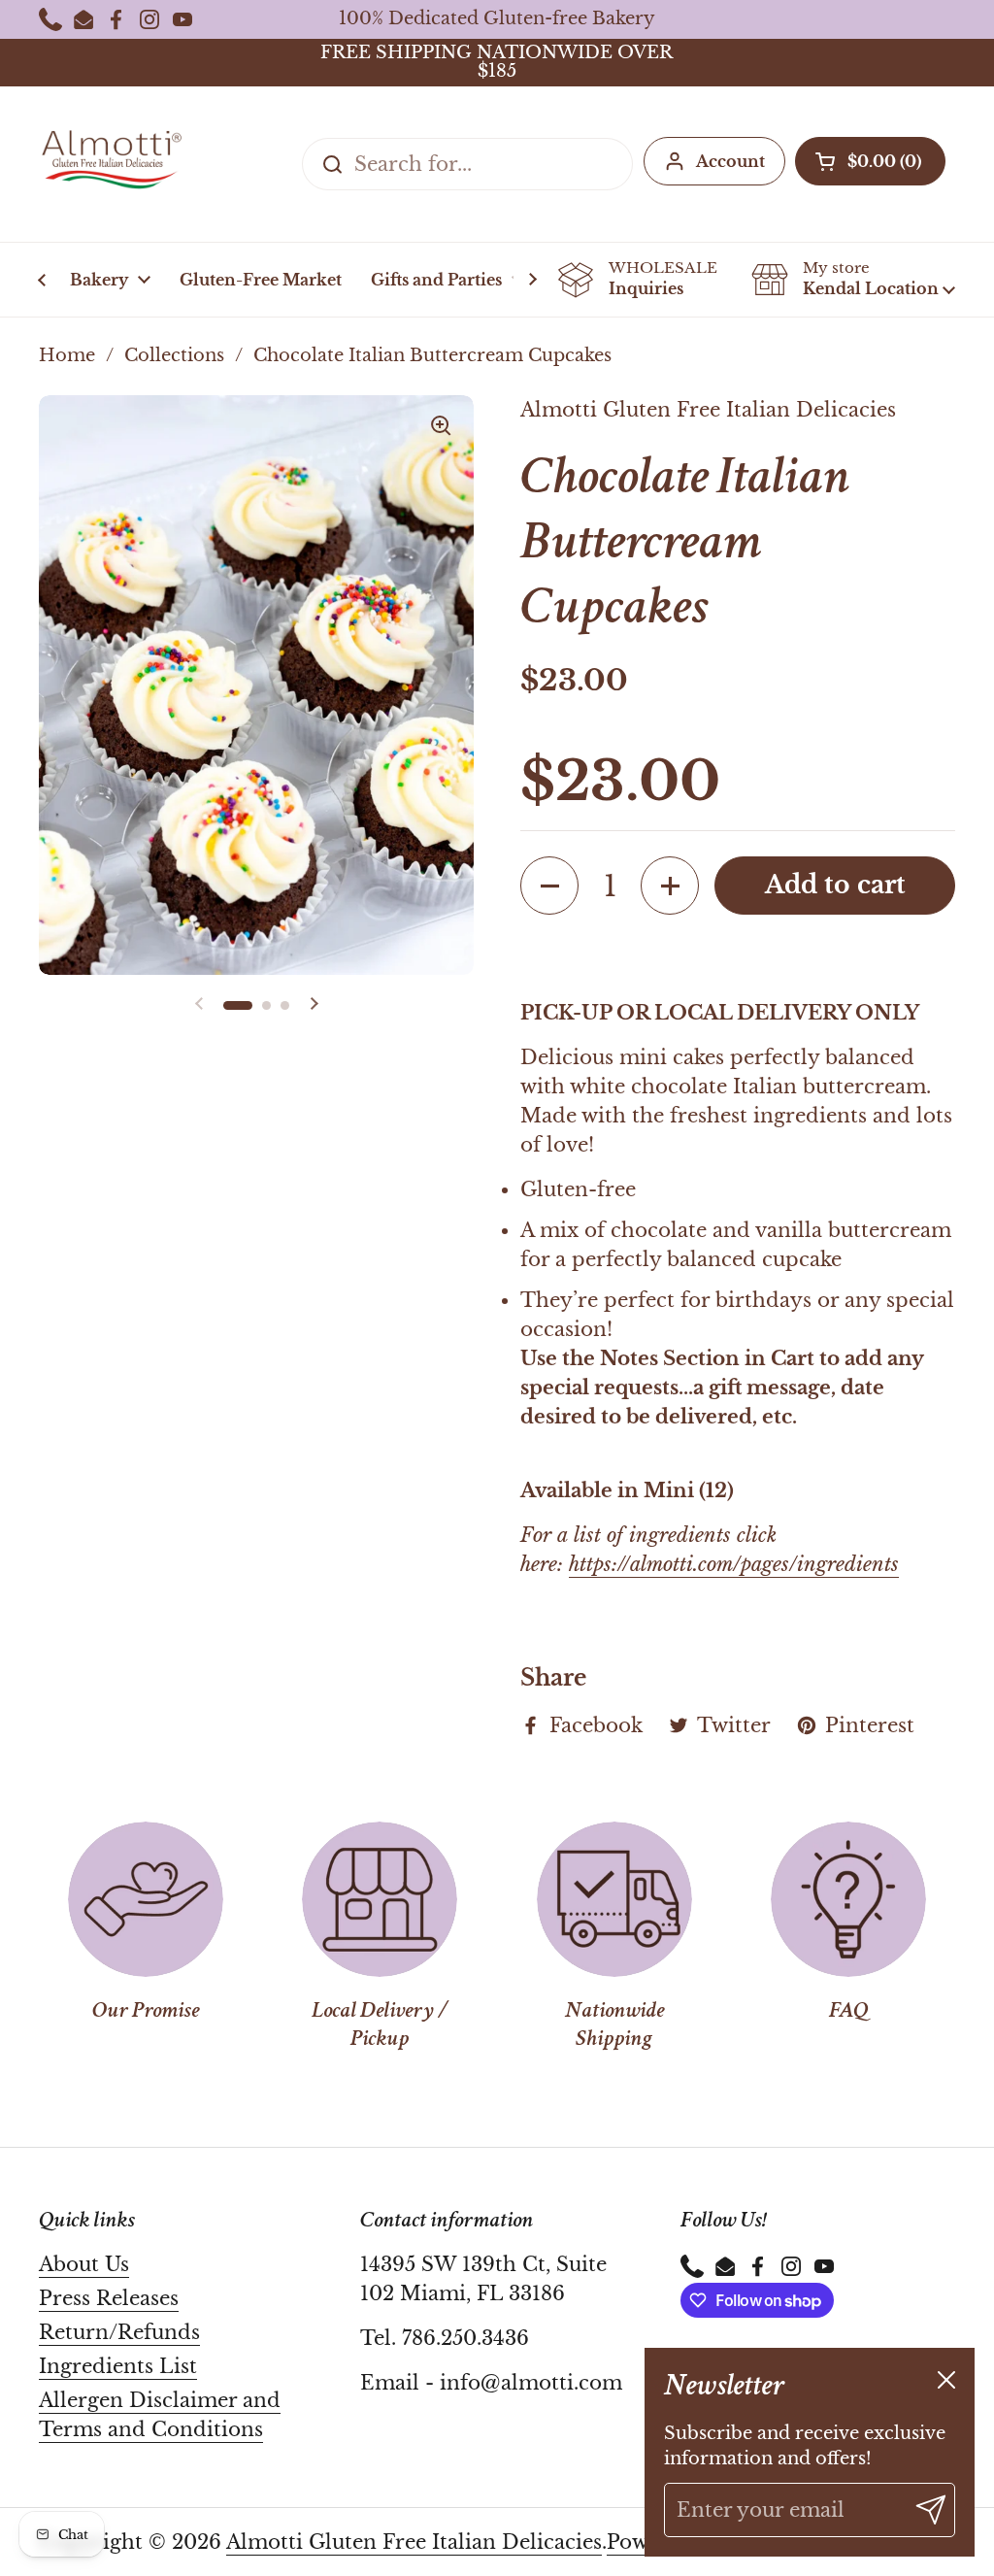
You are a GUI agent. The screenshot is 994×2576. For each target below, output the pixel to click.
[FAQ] (848, 1899)
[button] (870, 161)
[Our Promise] (146, 1899)
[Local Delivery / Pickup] (380, 1899)
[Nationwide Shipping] (614, 1899)
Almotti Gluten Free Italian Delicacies (414, 2542)
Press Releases (109, 2298)
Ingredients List (118, 2366)
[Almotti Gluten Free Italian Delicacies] (112, 164)
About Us (84, 2264)
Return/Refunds (119, 2332)
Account (730, 161)
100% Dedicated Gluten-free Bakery (497, 19)
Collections (174, 355)
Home (67, 355)
